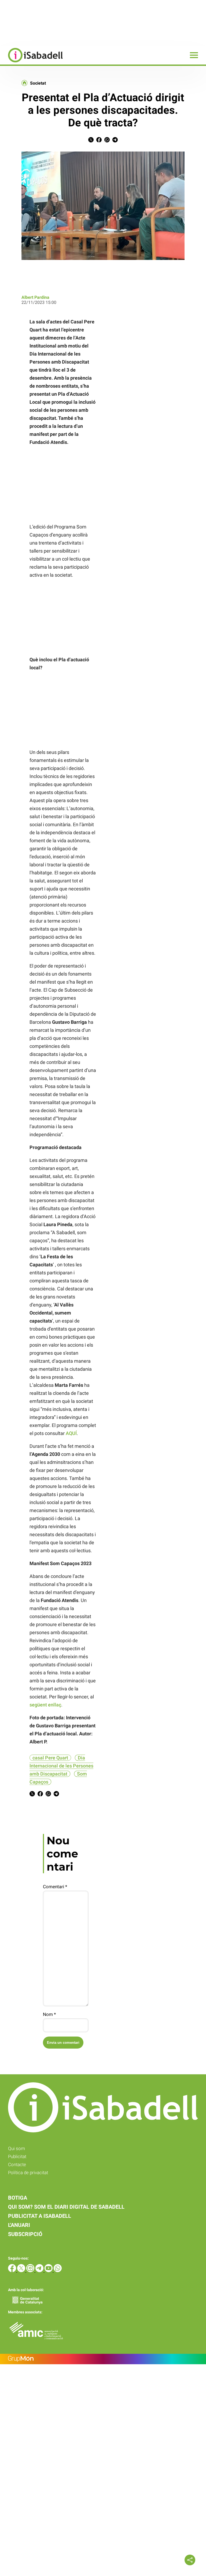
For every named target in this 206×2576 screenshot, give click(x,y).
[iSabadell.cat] (31, 63)
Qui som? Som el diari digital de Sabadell (66, 2207)
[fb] (13, 2271)
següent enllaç (45, 1705)
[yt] (49, 2271)
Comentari (55, 1887)
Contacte (17, 2165)
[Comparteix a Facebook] (99, 141)
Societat (38, 83)
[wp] (58, 2271)
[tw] (22, 2271)
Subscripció (25, 2234)
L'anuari (19, 2225)
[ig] (31, 2271)
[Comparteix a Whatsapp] (107, 141)
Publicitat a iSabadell (40, 2216)
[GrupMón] (103, 2359)
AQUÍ (71, 1433)
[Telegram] (40, 2271)
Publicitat (17, 2156)
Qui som (16, 2148)
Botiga (18, 2198)
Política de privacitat (28, 2173)
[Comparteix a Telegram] (115, 141)
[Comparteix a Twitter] (91, 141)
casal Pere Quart (50, 1758)
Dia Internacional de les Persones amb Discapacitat (61, 1766)
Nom (49, 2014)
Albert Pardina (35, 297)
